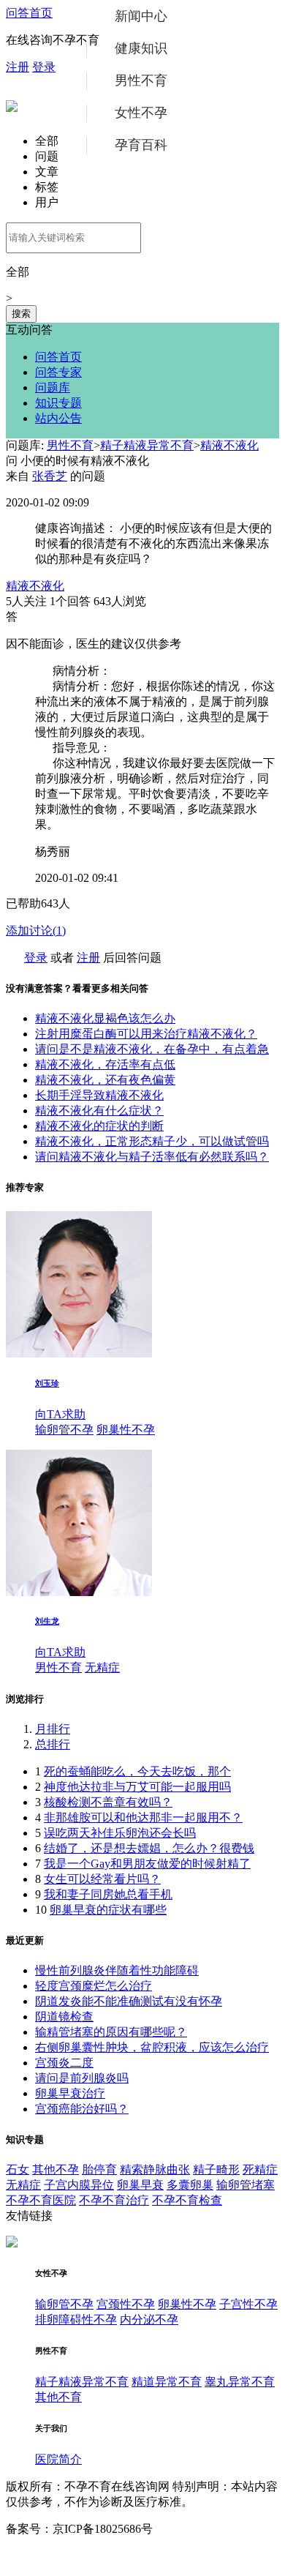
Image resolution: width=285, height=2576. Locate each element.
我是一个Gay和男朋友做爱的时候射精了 (147, 1864)
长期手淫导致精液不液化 (99, 1095)
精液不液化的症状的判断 (99, 1126)
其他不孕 (56, 2169)
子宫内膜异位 (79, 2185)
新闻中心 (141, 16)
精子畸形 (216, 2169)
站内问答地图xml (50, 2556)
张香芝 (50, 476)
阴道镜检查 (64, 2017)
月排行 (53, 1729)
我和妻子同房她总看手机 (108, 1894)
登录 (44, 67)
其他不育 (58, 2397)
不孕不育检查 (187, 2200)
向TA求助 (60, 1414)
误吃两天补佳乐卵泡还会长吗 (120, 1833)
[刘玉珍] (79, 1353)
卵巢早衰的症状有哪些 (108, 1910)
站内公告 (58, 418)
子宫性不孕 (248, 2304)
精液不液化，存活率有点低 (105, 1064)
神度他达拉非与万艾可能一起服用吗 (137, 1787)
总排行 (53, 1744)
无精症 (102, 1667)
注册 (18, 67)
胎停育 (99, 2169)
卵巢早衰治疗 (70, 2093)
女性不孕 (141, 113)
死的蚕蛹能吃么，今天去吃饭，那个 (137, 1771)
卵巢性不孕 (126, 1430)
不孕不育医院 (41, 2200)
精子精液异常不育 (147, 445)
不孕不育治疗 (114, 2200)
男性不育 (141, 80)
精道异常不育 (167, 2382)
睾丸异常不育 (240, 2382)
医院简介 (58, 2459)
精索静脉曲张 (155, 2169)
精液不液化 (229, 445)
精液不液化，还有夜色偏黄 (105, 1080)
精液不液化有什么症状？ (99, 1111)
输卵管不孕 (64, 1430)
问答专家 (58, 372)
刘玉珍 (47, 1383)
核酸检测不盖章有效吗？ (108, 1802)
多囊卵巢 (190, 2185)
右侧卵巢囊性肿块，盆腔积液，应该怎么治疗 (152, 2047)
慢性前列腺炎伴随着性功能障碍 (117, 1970)
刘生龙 (47, 1621)
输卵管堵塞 (246, 2185)
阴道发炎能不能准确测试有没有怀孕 (129, 2001)
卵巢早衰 (140, 2185)
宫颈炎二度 (64, 2063)
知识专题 (58, 403)
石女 (18, 2169)
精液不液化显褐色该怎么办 (105, 1018)
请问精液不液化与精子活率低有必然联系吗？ (152, 1157)
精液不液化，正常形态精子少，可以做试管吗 (152, 1141)
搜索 (21, 314)
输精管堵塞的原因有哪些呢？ (111, 2032)
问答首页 (29, 13)
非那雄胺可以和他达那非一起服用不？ (143, 1817)
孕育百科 (141, 145)
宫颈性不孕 (126, 2304)
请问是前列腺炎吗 (82, 2078)
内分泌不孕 (149, 2319)
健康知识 (141, 48)
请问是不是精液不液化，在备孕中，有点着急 (152, 1049)
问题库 (53, 387)
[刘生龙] (79, 1592)
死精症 (260, 2169)
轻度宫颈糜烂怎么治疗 (94, 1986)
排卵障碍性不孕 (76, 2319)
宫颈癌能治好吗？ (82, 2109)
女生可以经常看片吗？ (102, 1879)
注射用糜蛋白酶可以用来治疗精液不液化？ (146, 1034)
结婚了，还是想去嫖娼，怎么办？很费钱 (149, 1848)
